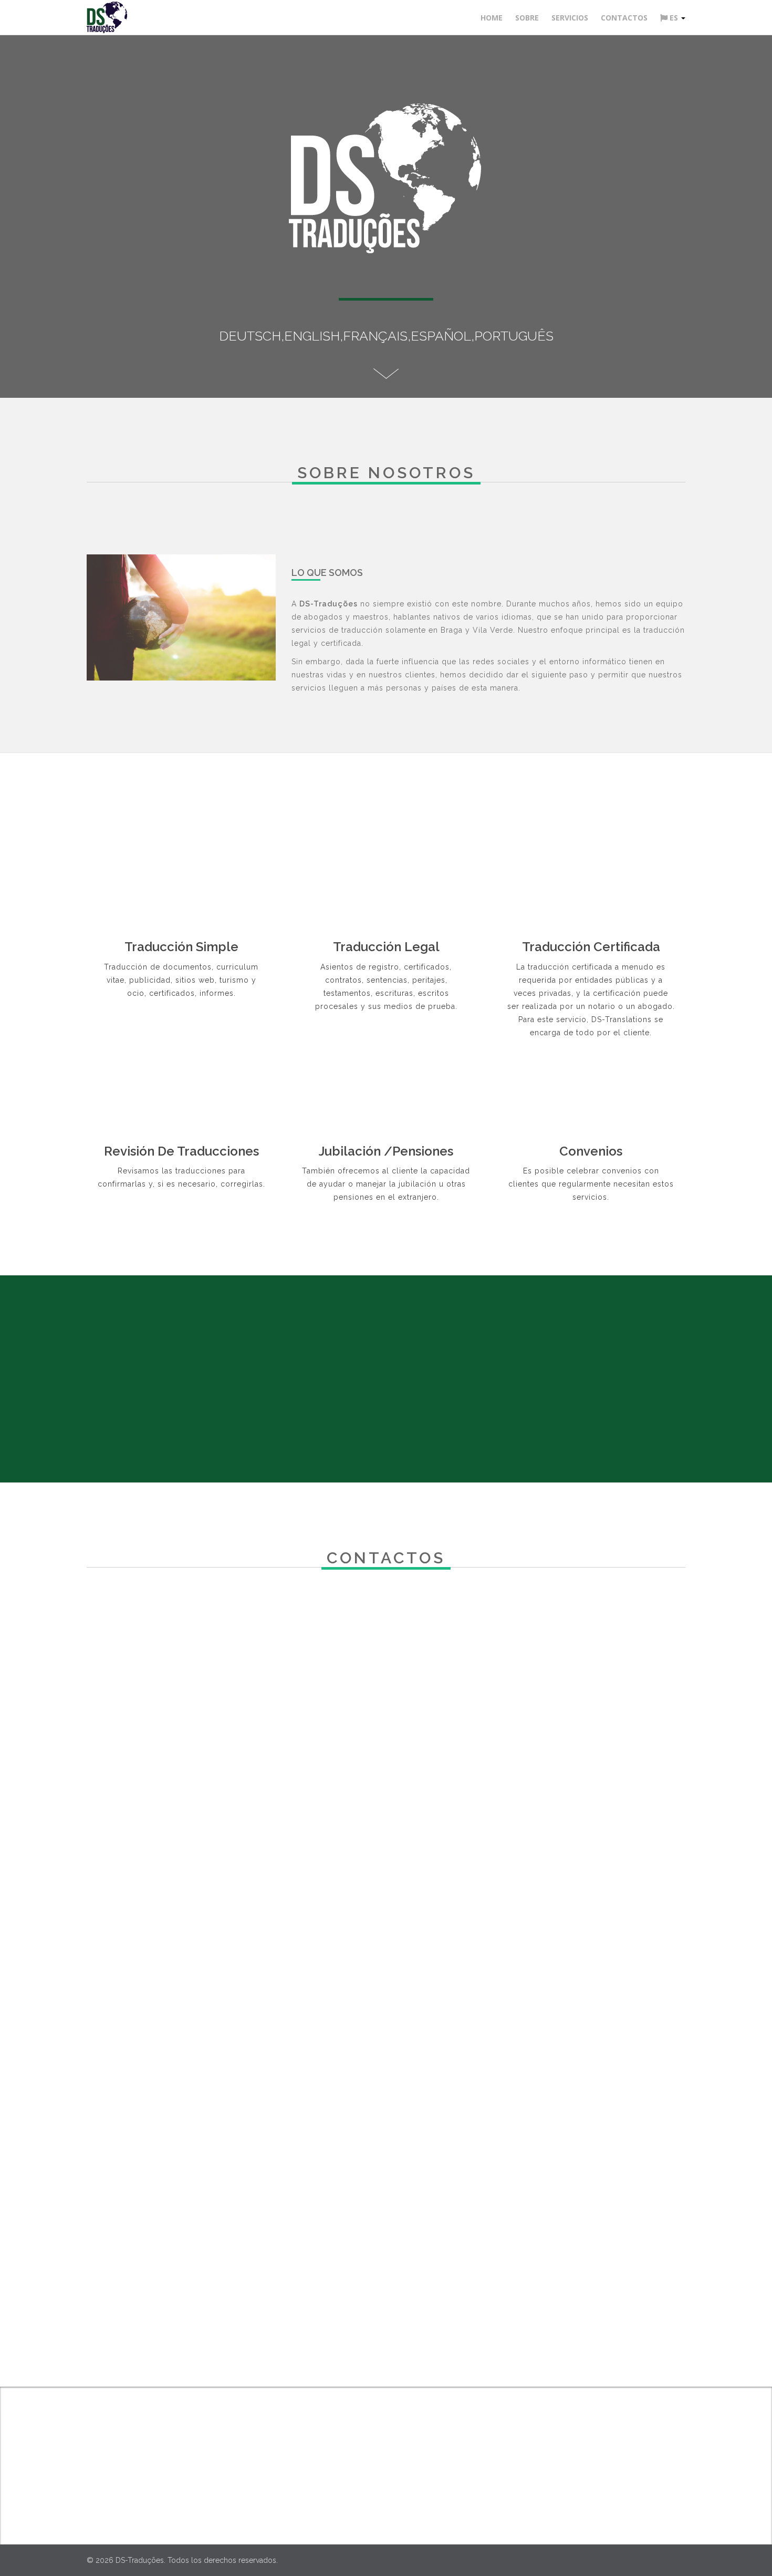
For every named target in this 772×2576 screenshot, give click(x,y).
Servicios (570, 18)
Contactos (624, 18)
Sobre (527, 18)
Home (492, 18)
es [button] (674, 18)
